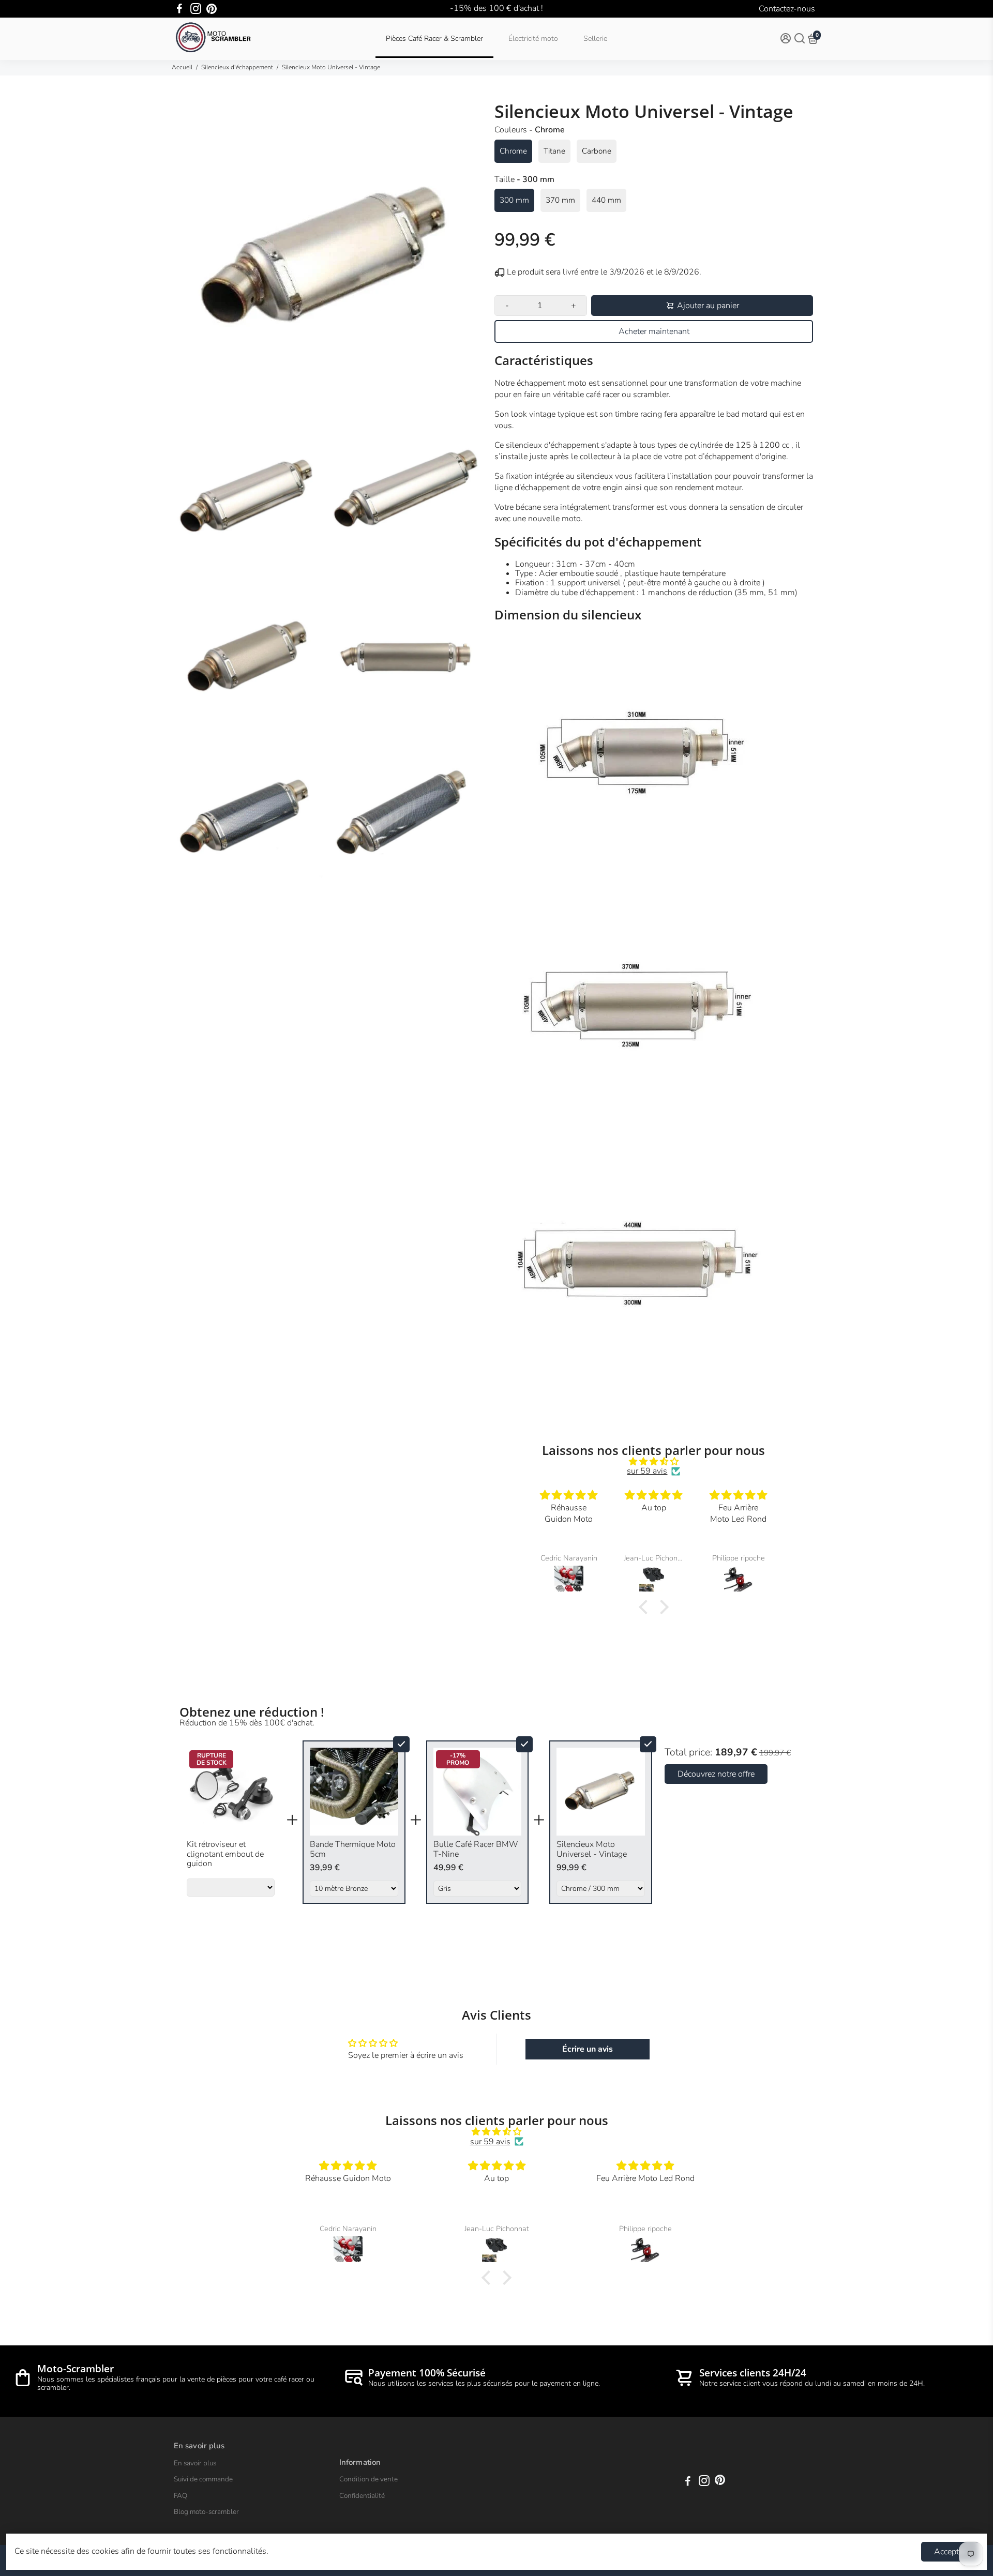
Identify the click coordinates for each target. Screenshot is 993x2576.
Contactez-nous (787, 9)
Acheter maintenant (654, 331)
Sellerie (595, 39)
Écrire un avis (588, 2049)
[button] (646, 1607)
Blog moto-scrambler (206, 2512)
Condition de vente (368, 2479)
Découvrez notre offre (716, 1774)
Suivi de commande (203, 2479)
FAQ (180, 2496)
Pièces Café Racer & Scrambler (434, 39)
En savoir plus (195, 2463)
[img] (654, 1461)
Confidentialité (362, 2496)
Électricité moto (533, 39)
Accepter (950, 2552)
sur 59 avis (647, 1471)
